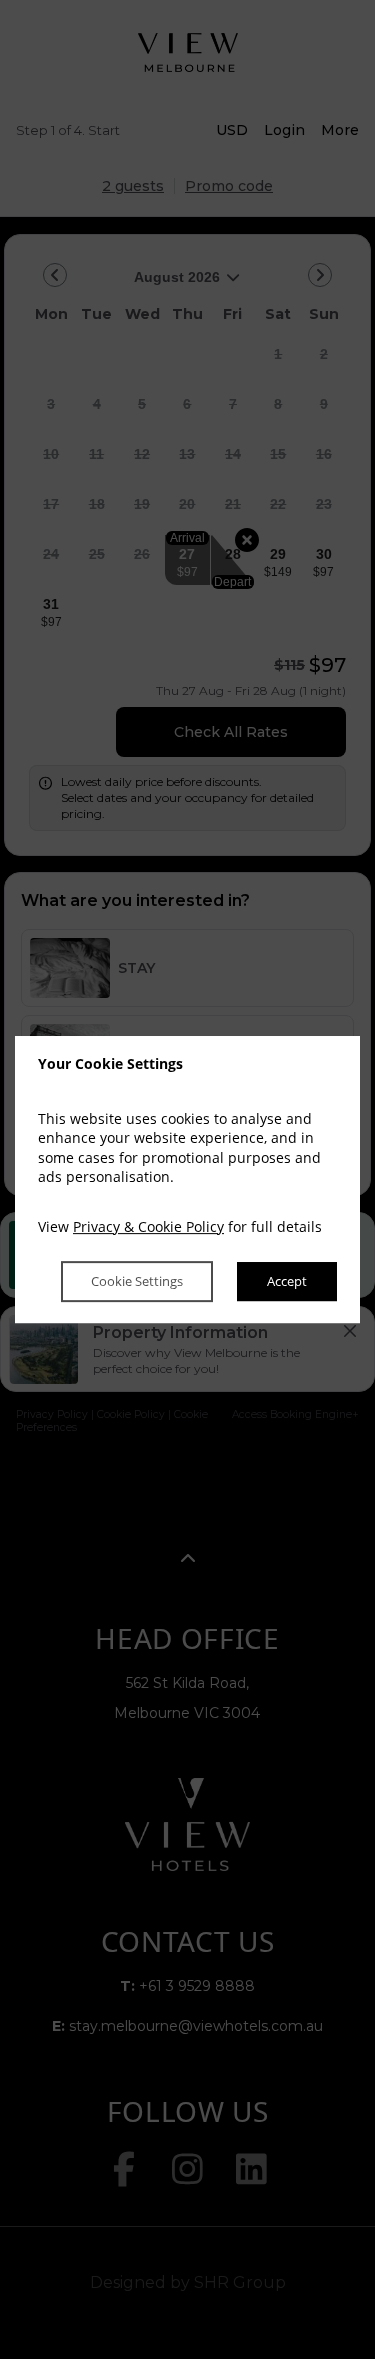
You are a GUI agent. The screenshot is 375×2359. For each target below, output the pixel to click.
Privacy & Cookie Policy (148, 1226)
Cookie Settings (137, 1282)
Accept (287, 1282)
